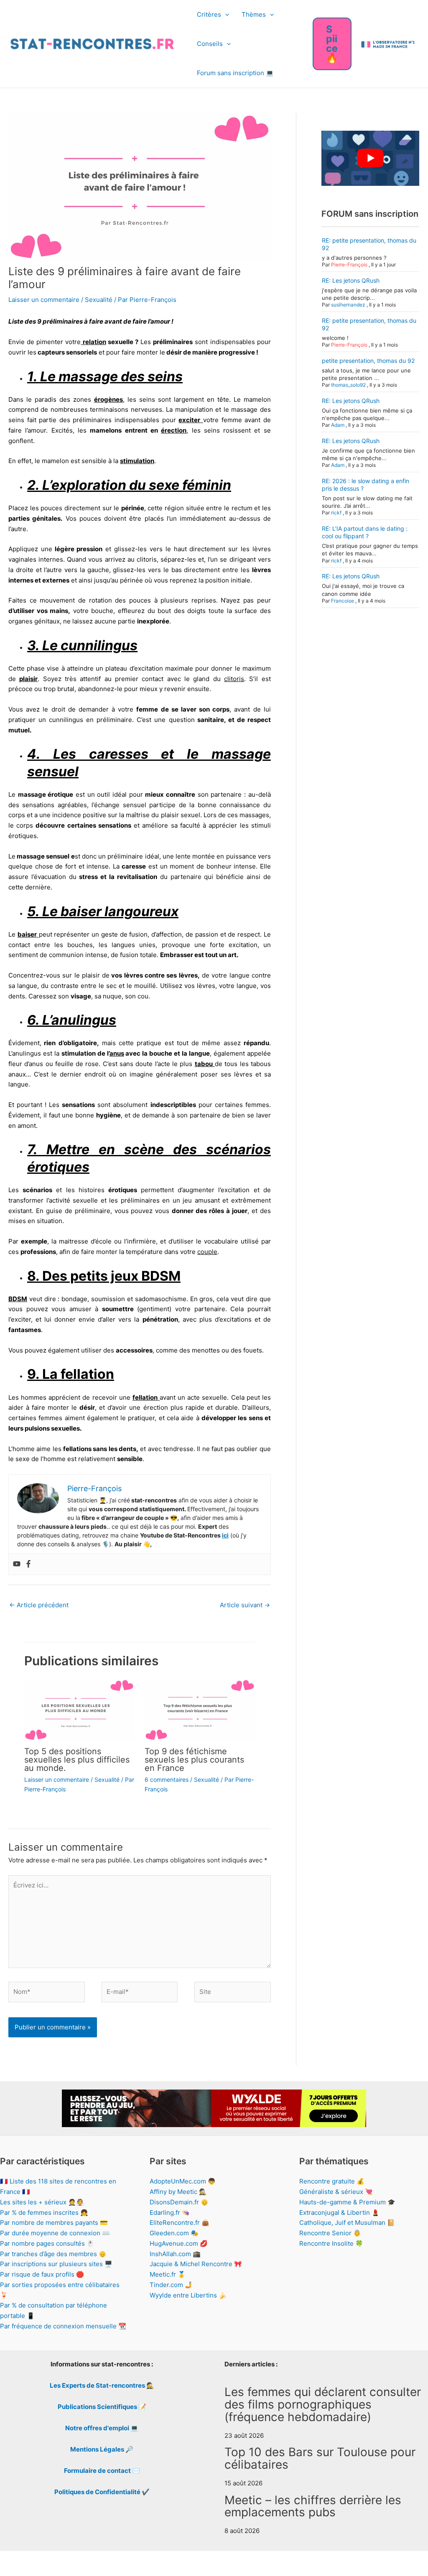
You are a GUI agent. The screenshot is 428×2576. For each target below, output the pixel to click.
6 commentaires (167, 1779)
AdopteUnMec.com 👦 (183, 2181)
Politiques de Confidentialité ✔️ (102, 2492)
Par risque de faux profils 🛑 (42, 2274)
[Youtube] (17, 1564)
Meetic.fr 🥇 (168, 2274)
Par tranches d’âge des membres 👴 (53, 2254)
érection (174, 430)
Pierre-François (349, 265)
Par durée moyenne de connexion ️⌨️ (55, 2233)
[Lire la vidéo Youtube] (370, 158)
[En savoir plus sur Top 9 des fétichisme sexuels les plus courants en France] (200, 1709)
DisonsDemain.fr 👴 (179, 2202)
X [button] (420, 2561)
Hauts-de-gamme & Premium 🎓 (347, 2202)
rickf (336, 513)
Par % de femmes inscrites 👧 (44, 2213)
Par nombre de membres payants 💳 (54, 2223)
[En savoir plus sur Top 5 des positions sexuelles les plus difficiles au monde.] (79, 1709)
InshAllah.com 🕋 (175, 2254)
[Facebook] (28, 1564)
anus (117, 1053)
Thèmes (254, 14)
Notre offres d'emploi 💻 (102, 2428)
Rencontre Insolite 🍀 (331, 2243)
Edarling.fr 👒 (170, 2213)
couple (207, 1252)
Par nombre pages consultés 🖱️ (47, 2243)
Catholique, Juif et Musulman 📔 (347, 2223)
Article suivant (245, 1605)
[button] (225, 15)
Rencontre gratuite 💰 (332, 2181)
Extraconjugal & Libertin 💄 (339, 2213)
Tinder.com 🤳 (171, 2285)
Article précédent (39, 1605)
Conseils (210, 44)
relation (94, 342)
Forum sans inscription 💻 (235, 73)
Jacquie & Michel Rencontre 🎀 (196, 2264)
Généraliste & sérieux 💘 (336, 2192)
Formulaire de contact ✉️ (102, 2471)
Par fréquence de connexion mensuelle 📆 (63, 2326)
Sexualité (99, 300)
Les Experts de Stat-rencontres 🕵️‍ (102, 2385)
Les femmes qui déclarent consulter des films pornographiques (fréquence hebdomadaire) (323, 2404)
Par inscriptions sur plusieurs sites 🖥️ (56, 2264)
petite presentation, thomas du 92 (368, 361)
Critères (209, 14)
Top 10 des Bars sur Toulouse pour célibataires (320, 2458)
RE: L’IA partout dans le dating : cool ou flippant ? (365, 532)
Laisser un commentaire (44, 300)
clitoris (234, 679)
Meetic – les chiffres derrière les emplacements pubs (313, 2506)
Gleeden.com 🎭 (174, 2233)
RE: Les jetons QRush (351, 280)
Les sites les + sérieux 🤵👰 (42, 2202)
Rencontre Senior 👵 (330, 2233)
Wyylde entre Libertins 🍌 (188, 2295)
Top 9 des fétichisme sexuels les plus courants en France (194, 1760)
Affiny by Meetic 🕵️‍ (178, 2192)
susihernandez (348, 305)
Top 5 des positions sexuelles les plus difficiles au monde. (77, 1760)
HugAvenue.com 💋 (179, 2243)
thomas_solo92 (348, 385)
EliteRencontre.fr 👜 (180, 2223)
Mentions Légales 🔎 (102, 2449)
